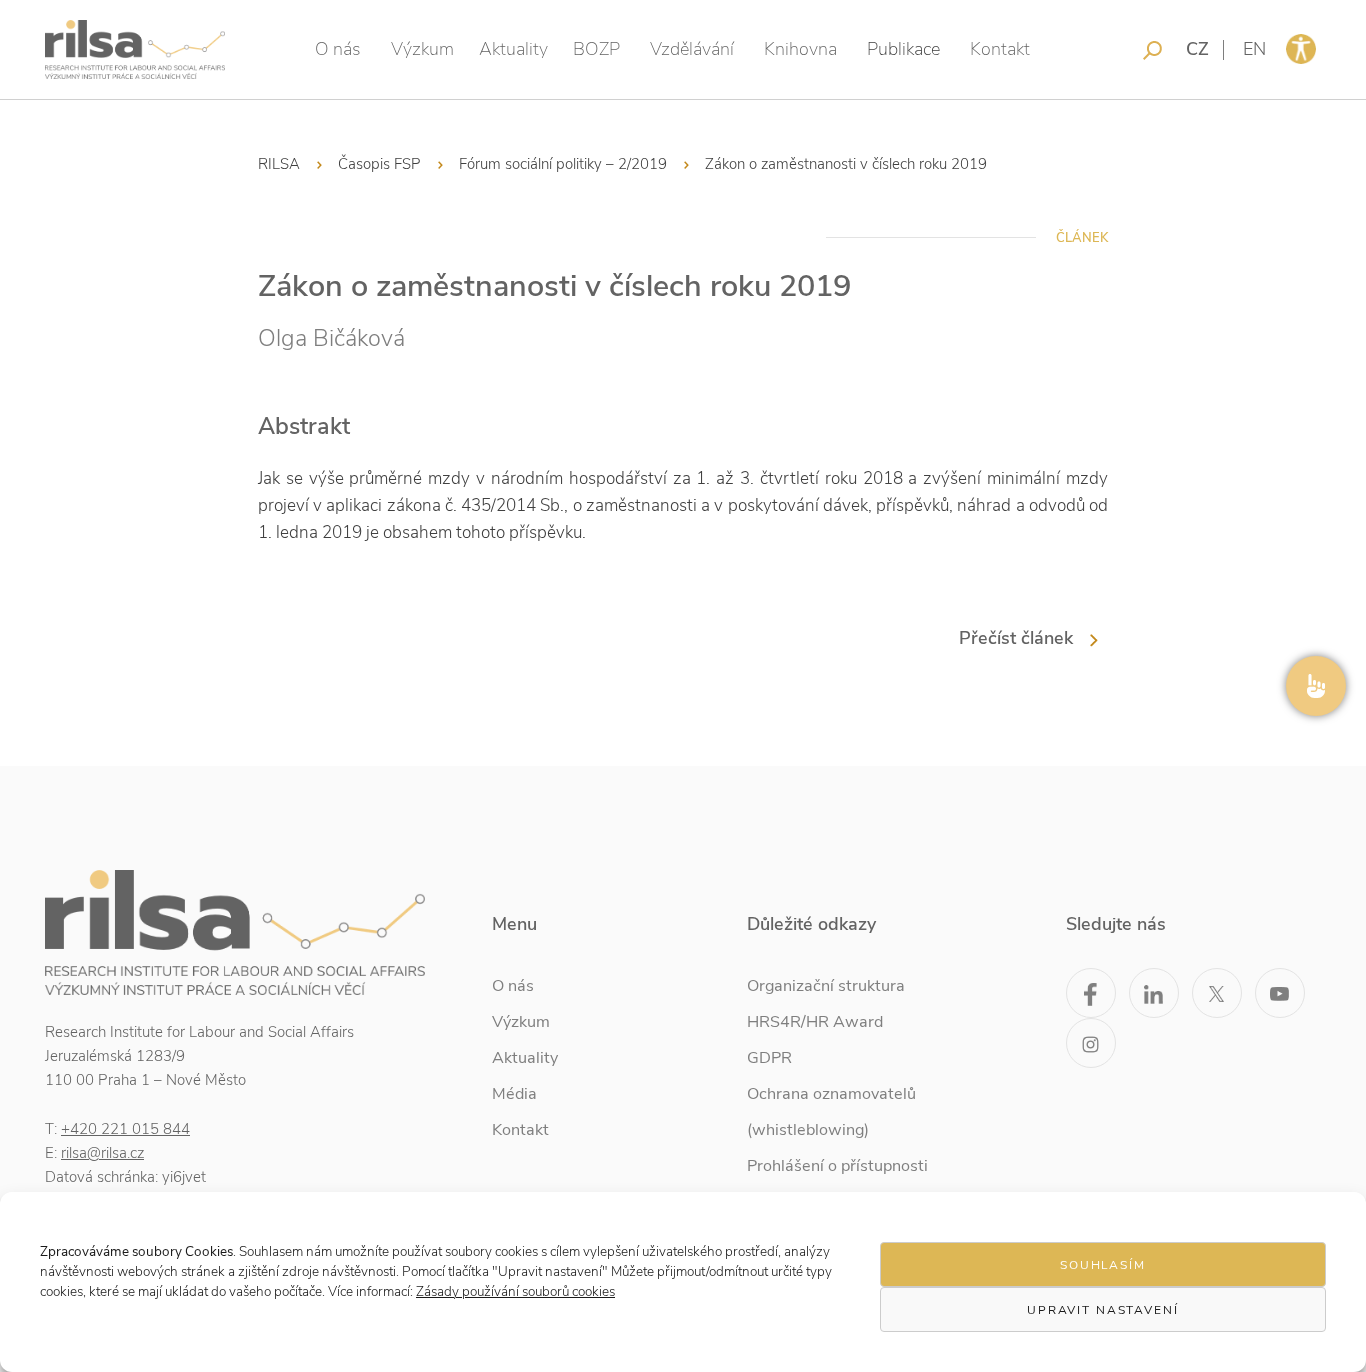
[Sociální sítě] (1316, 686)
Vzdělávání (692, 49)
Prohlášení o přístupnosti (837, 1166)
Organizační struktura (826, 986)
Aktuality (513, 49)
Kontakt (1000, 49)
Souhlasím (1103, 1265)
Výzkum (422, 49)
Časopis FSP (379, 164)
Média (514, 1094)
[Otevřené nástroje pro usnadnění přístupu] (1301, 49)
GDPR (769, 1058)
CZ (1197, 49)
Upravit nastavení (1103, 1310)
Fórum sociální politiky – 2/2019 (563, 164)
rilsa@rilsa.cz (102, 1153)
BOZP (596, 49)
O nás (338, 49)
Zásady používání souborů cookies (515, 1291)
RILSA (279, 164)
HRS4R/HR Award (815, 1022)
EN (1254, 49)
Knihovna (800, 49)
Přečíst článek (1016, 638)
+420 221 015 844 (125, 1129)
